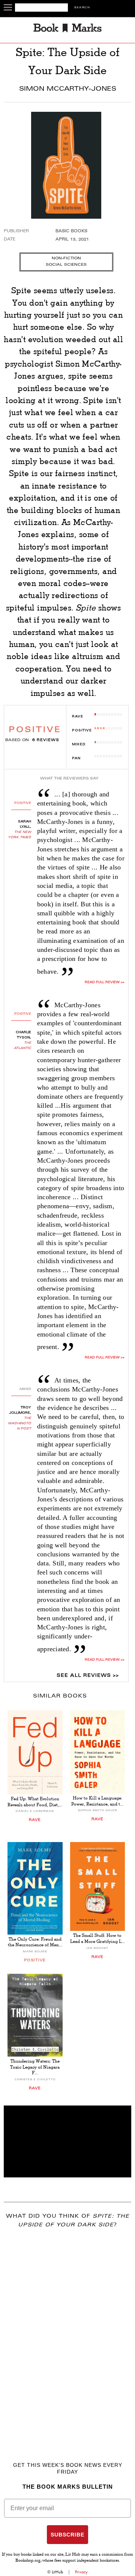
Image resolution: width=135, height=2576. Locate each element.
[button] (67, 2141)
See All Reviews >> (88, 1676)
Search (82, 8)
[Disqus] (67, 2334)
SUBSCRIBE (67, 2535)
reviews (46, 740)
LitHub (57, 2572)
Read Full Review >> (105, 982)
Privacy (81, 2572)
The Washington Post (19, 1423)
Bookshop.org (28, 2561)
